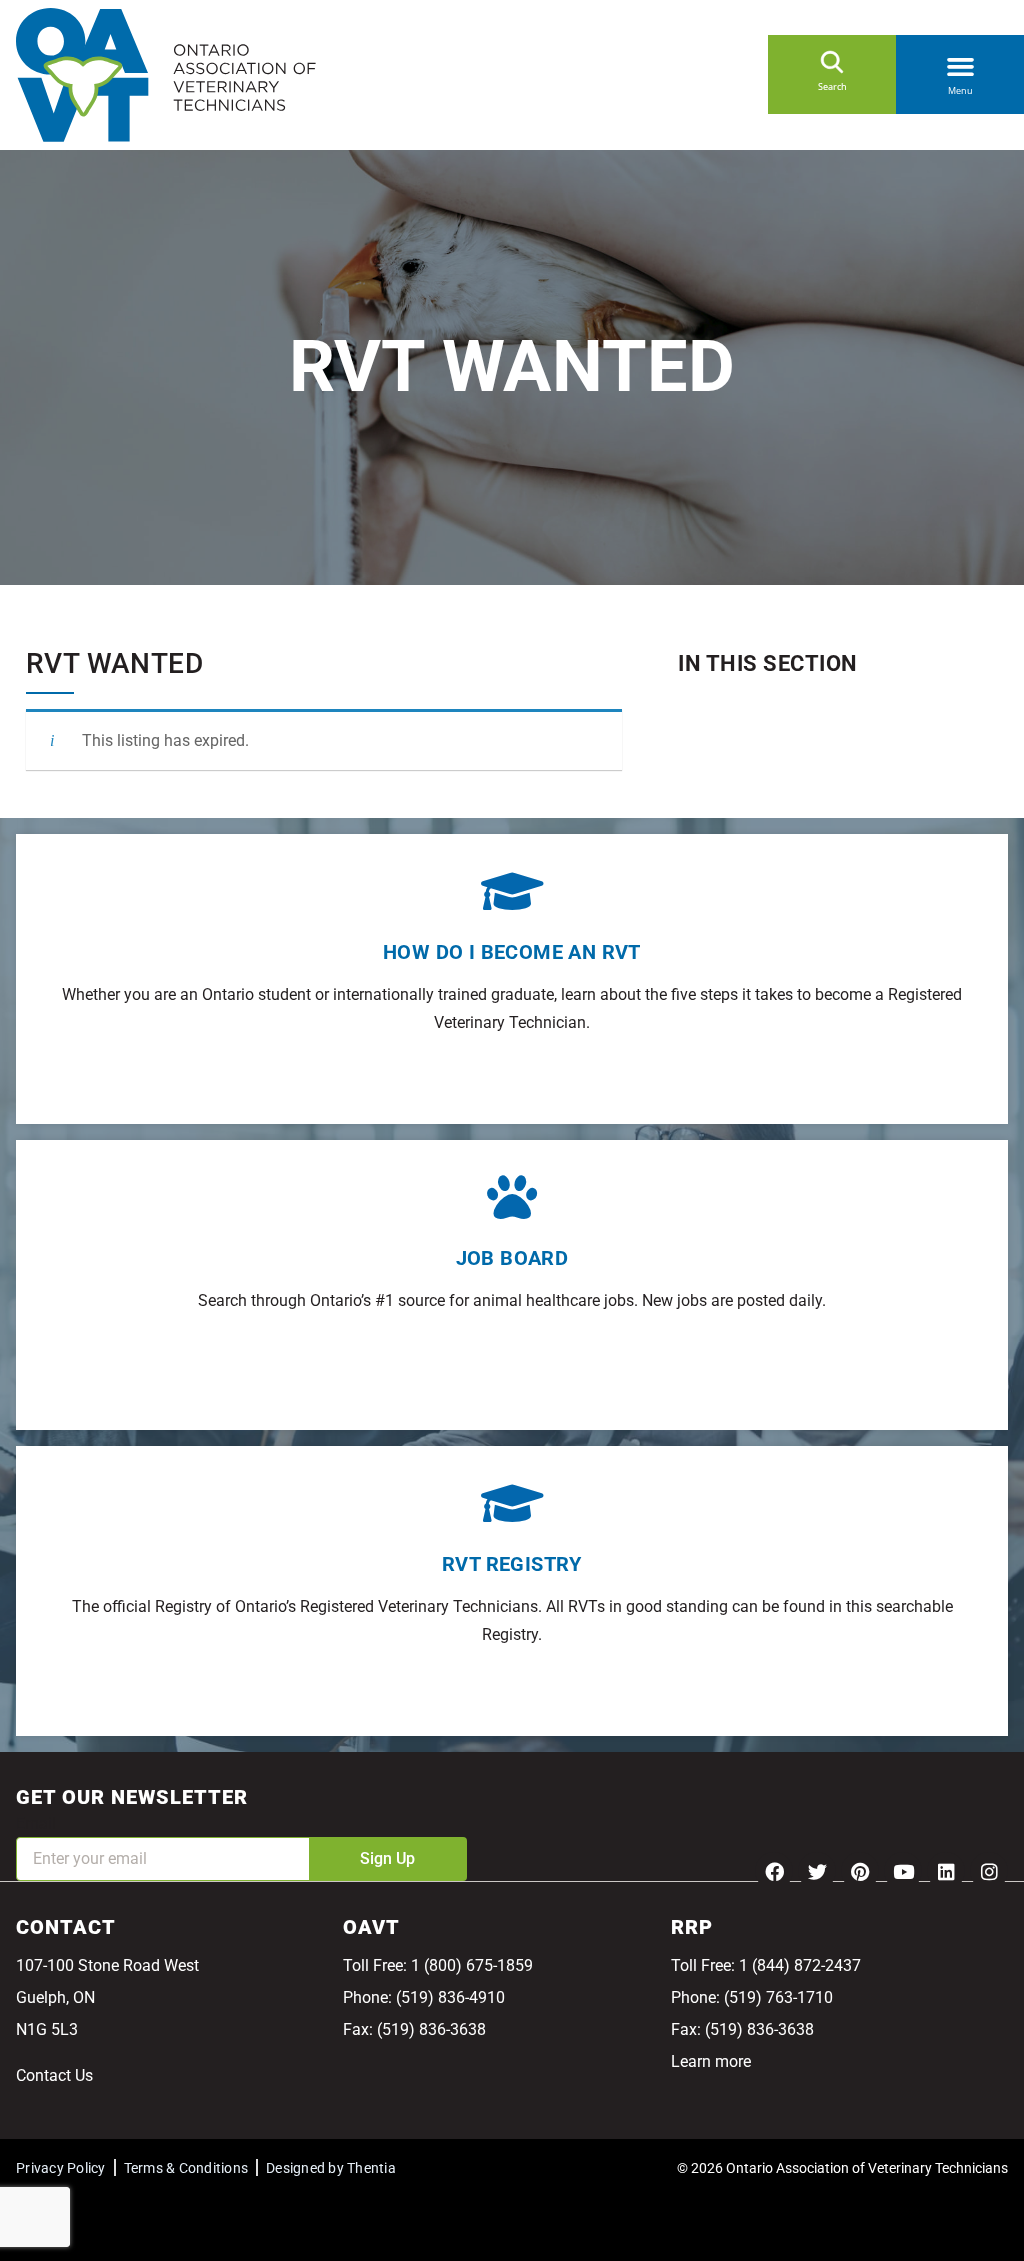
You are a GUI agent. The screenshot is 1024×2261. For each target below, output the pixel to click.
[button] (960, 63)
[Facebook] (774, 1871)
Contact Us (54, 2075)
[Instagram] (989, 1871)
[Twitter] (817, 1871)
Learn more (711, 2061)
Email (36, 1823)
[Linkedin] (946, 1871)
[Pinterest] (860, 1871)
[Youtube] (903, 1871)
